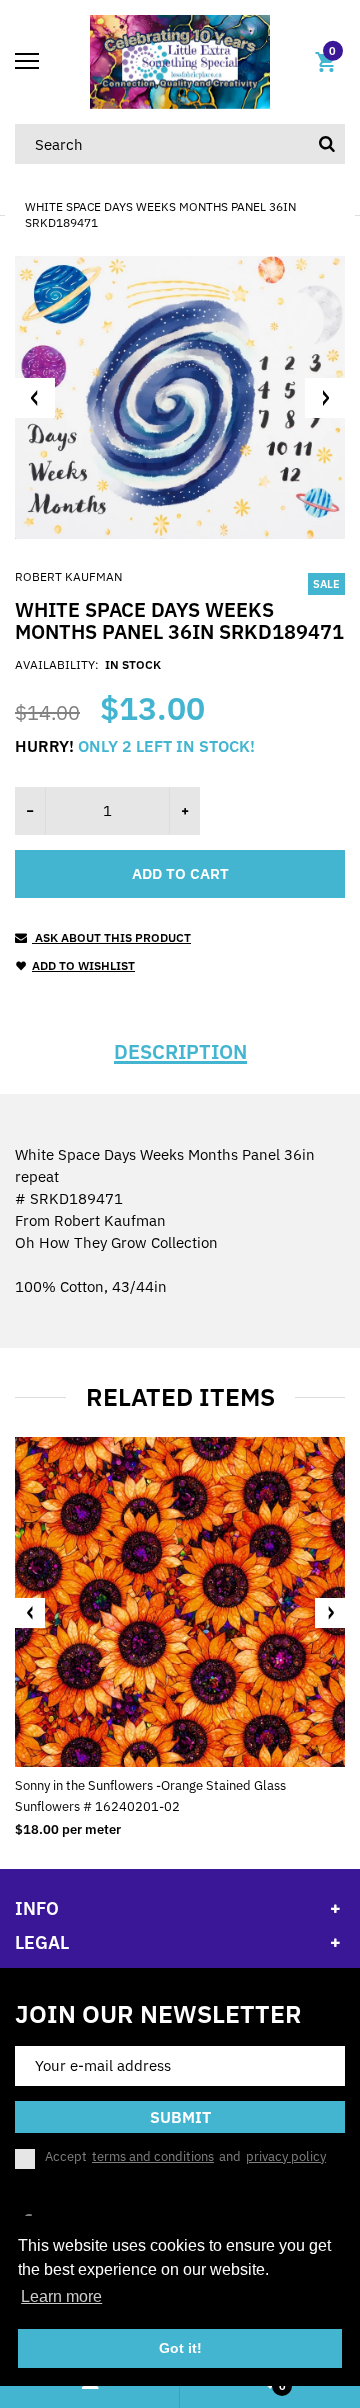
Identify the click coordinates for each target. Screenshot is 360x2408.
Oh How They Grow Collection (116, 1242)
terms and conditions (153, 2156)
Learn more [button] (61, 2296)
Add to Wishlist (83, 965)
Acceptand (185, 2157)
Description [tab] (180, 1052)
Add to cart (180, 873)
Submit (180, 2117)
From (90, 1220)
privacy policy (286, 2156)
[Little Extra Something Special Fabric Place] (180, 60)
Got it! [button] (180, 2348)
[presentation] (30, 1613)
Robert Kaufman (68, 576)
